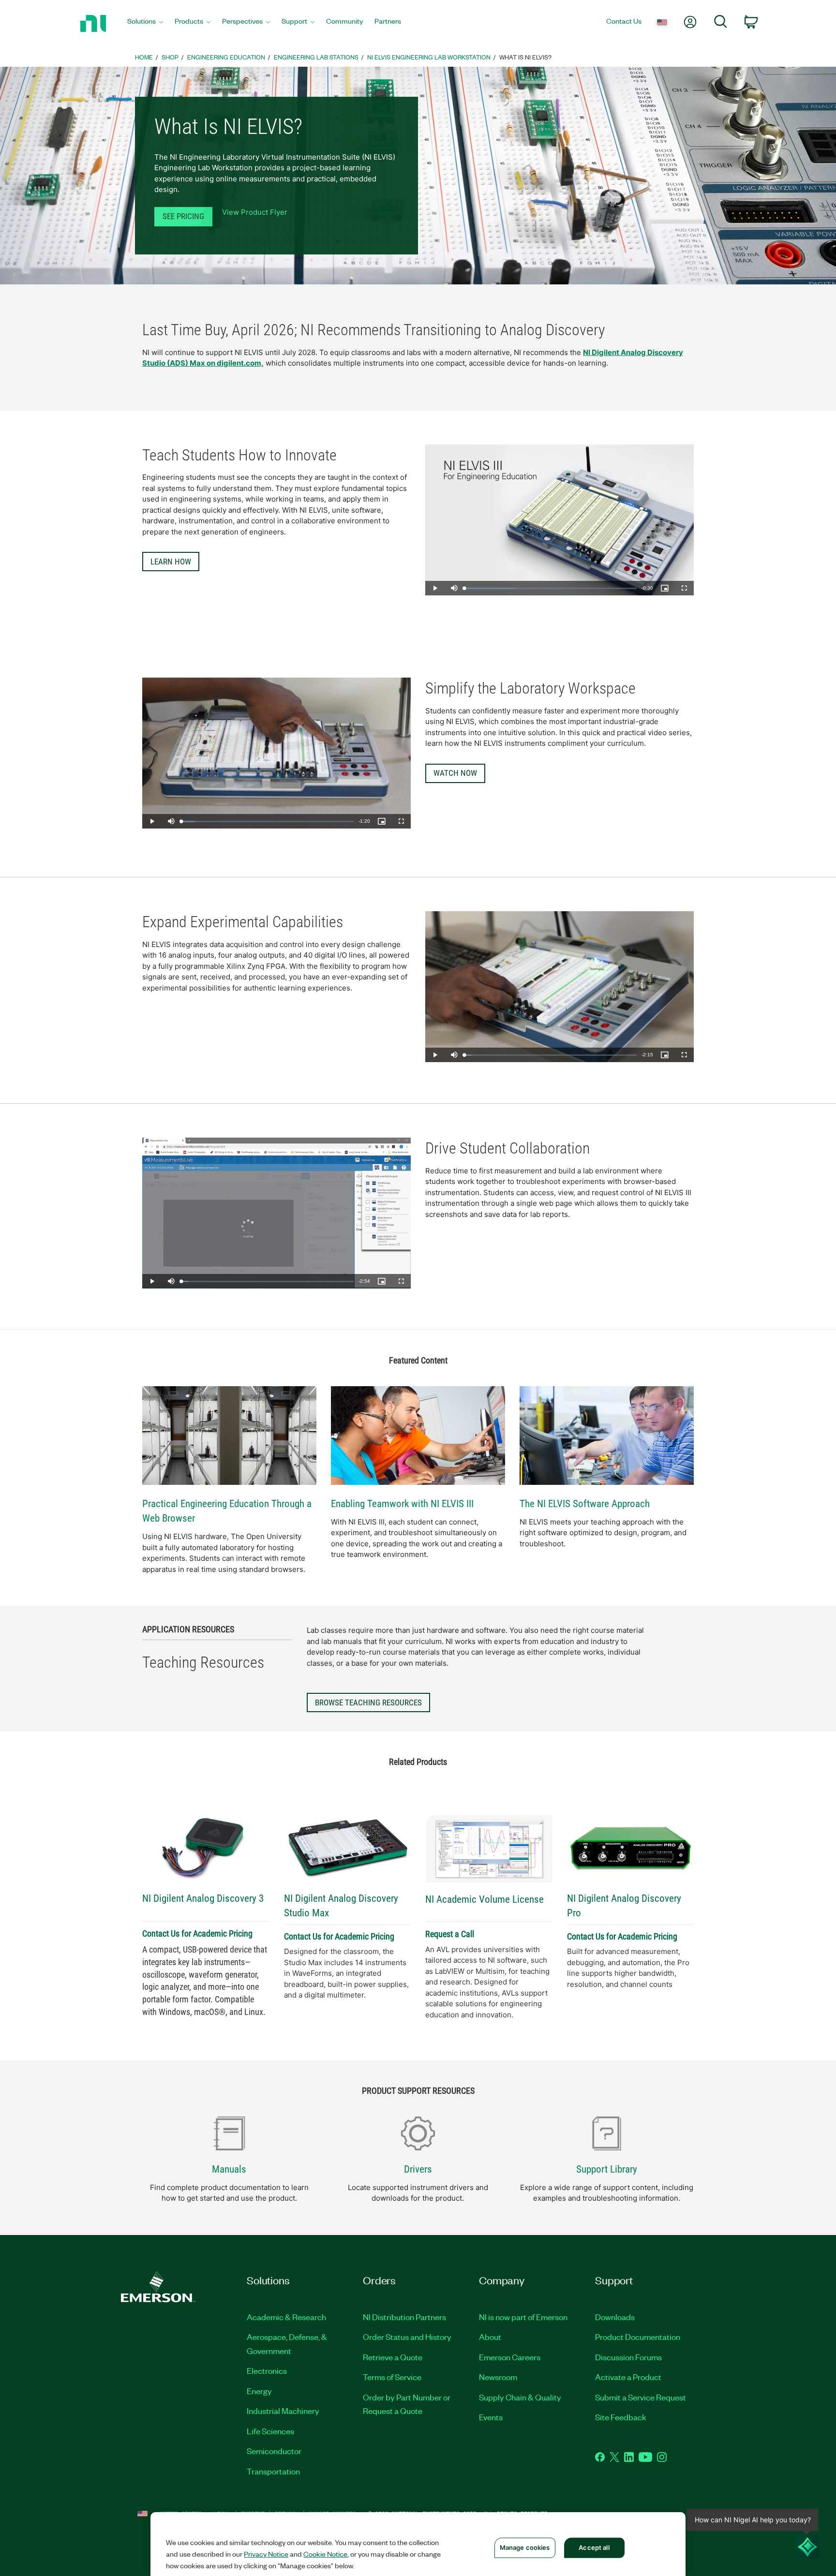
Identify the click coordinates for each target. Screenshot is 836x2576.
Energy (259, 2391)
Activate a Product (628, 2377)
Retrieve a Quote (393, 2357)
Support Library (607, 2169)
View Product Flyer (255, 212)
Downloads (615, 2317)
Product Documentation (638, 2337)
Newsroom (498, 2377)
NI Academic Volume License (485, 1899)
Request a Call (450, 1934)
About (490, 2337)
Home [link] (144, 57)
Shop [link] (170, 57)
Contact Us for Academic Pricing (197, 1933)
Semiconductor (274, 2451)
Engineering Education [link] (226, 57)
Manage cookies (525, 2547)
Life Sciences (270, 2431)
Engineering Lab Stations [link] (316, 57)
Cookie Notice (325, 2554)
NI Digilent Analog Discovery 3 (203, 1898)
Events (491, 2417)
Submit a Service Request (641, 2397)
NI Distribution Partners (404, 2317)
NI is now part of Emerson (523, 2317)
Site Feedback (621, 2417)
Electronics (267, 2370)
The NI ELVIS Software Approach (585, 1504)
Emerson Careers (510, 2357)
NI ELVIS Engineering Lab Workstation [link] (429, 57)
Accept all (594, 2547)
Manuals (229, 2169)
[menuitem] (145, 23)
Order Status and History (407, 2337)
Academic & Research (286, 2317)
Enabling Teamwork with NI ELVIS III (402, 1504)
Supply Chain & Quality (520, 2397)
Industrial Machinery (283, 2411)
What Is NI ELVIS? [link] (525, 57)
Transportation (273, 2471)
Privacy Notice (266, 2554)
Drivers (418, 2169)
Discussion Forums (628, 2357)
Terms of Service (392, 2377)
